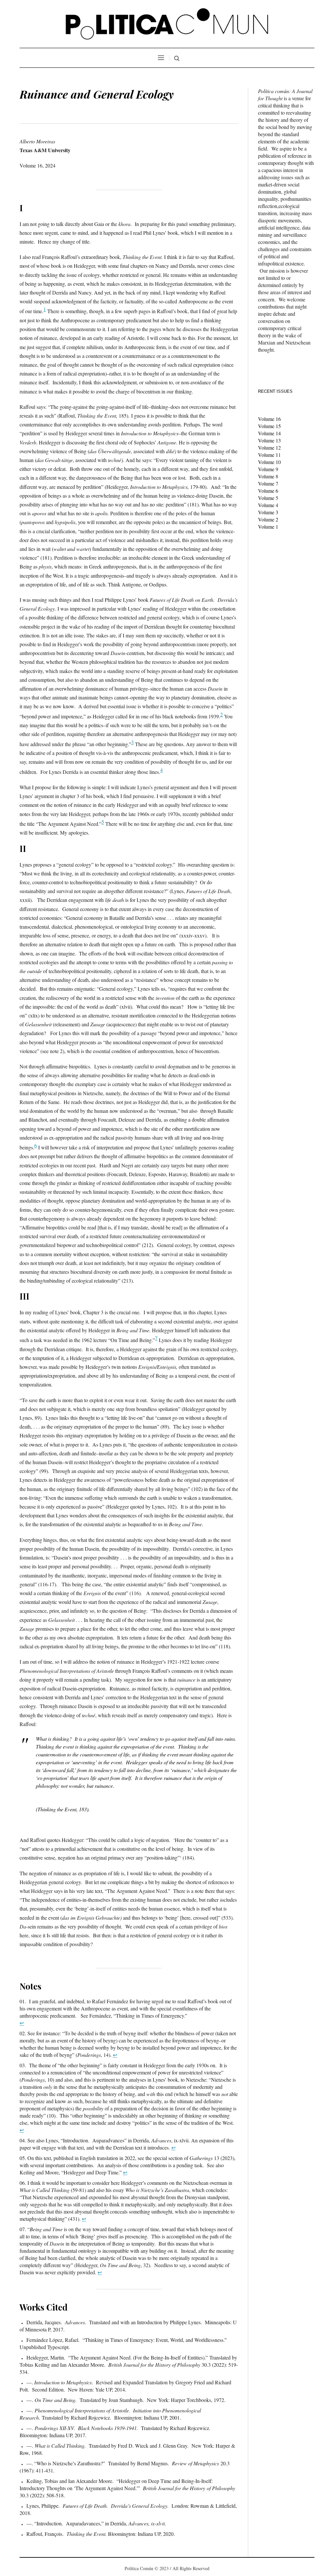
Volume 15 (269, 426)
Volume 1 (268, 448)
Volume (267, 469)
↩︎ (22, 2023)
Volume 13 (269, 440)
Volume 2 (268, 519)
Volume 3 (268, 512)
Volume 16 (269, 419)
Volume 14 (269, 433)
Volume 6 (268, 491)
